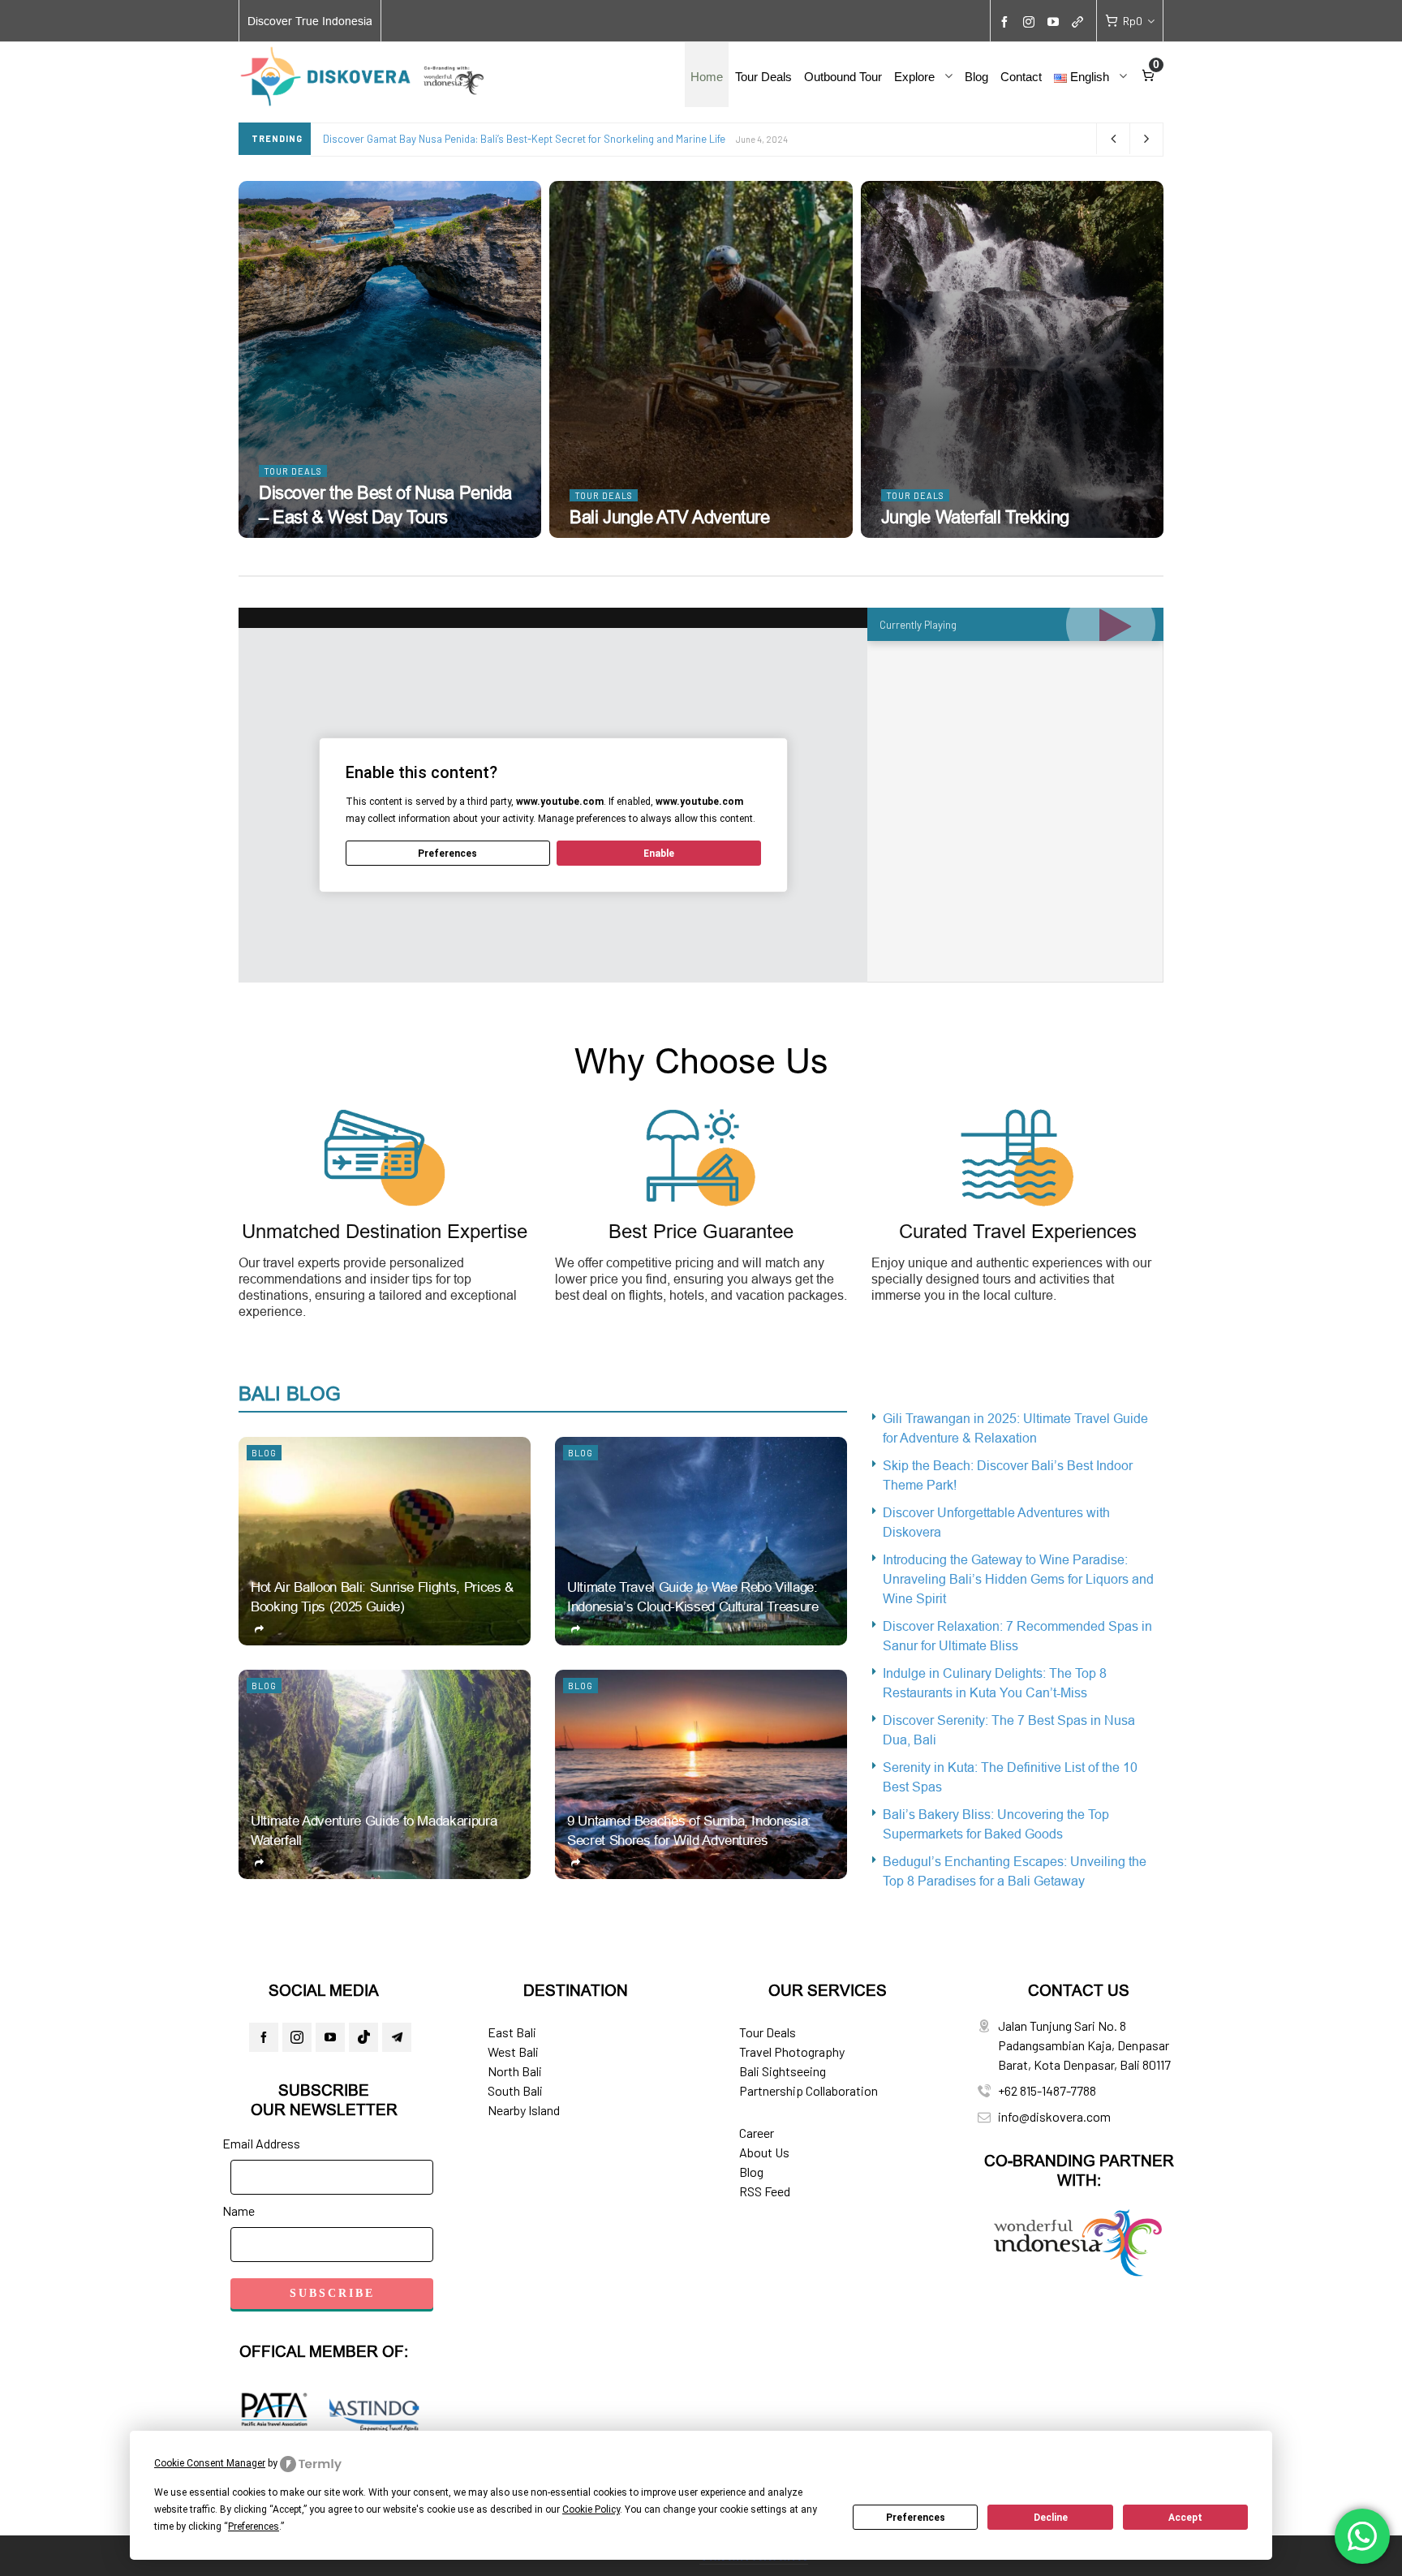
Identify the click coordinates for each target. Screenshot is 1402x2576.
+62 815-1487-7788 (1047, 2090)
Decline (1051, 2518)
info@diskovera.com (1054, 2116)
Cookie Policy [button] (591, 2509)
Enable (659, 854)
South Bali (515, 2090)
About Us (764, 2152)
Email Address (261, 2143)
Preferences (916, 2518)
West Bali (513, 2051)
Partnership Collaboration (809, 2090)
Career (757, 2133)
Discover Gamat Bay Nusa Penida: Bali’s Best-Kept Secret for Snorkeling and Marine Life (524, 139)
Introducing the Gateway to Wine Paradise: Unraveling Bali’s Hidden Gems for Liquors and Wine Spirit (1018, 1579)
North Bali (515, 2071)
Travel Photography (792, 2051)
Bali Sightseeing (783, 2071)
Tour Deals (293, 471)
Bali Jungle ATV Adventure (669, 517)
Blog (264, 1453)
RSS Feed (765, 2191)
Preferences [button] (254, 2527)
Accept (1185, 2518)
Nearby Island (524, 2110)
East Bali (512, 2032)
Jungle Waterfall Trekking (975, 517)
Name (239, 2210)
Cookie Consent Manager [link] (210, 2463)
